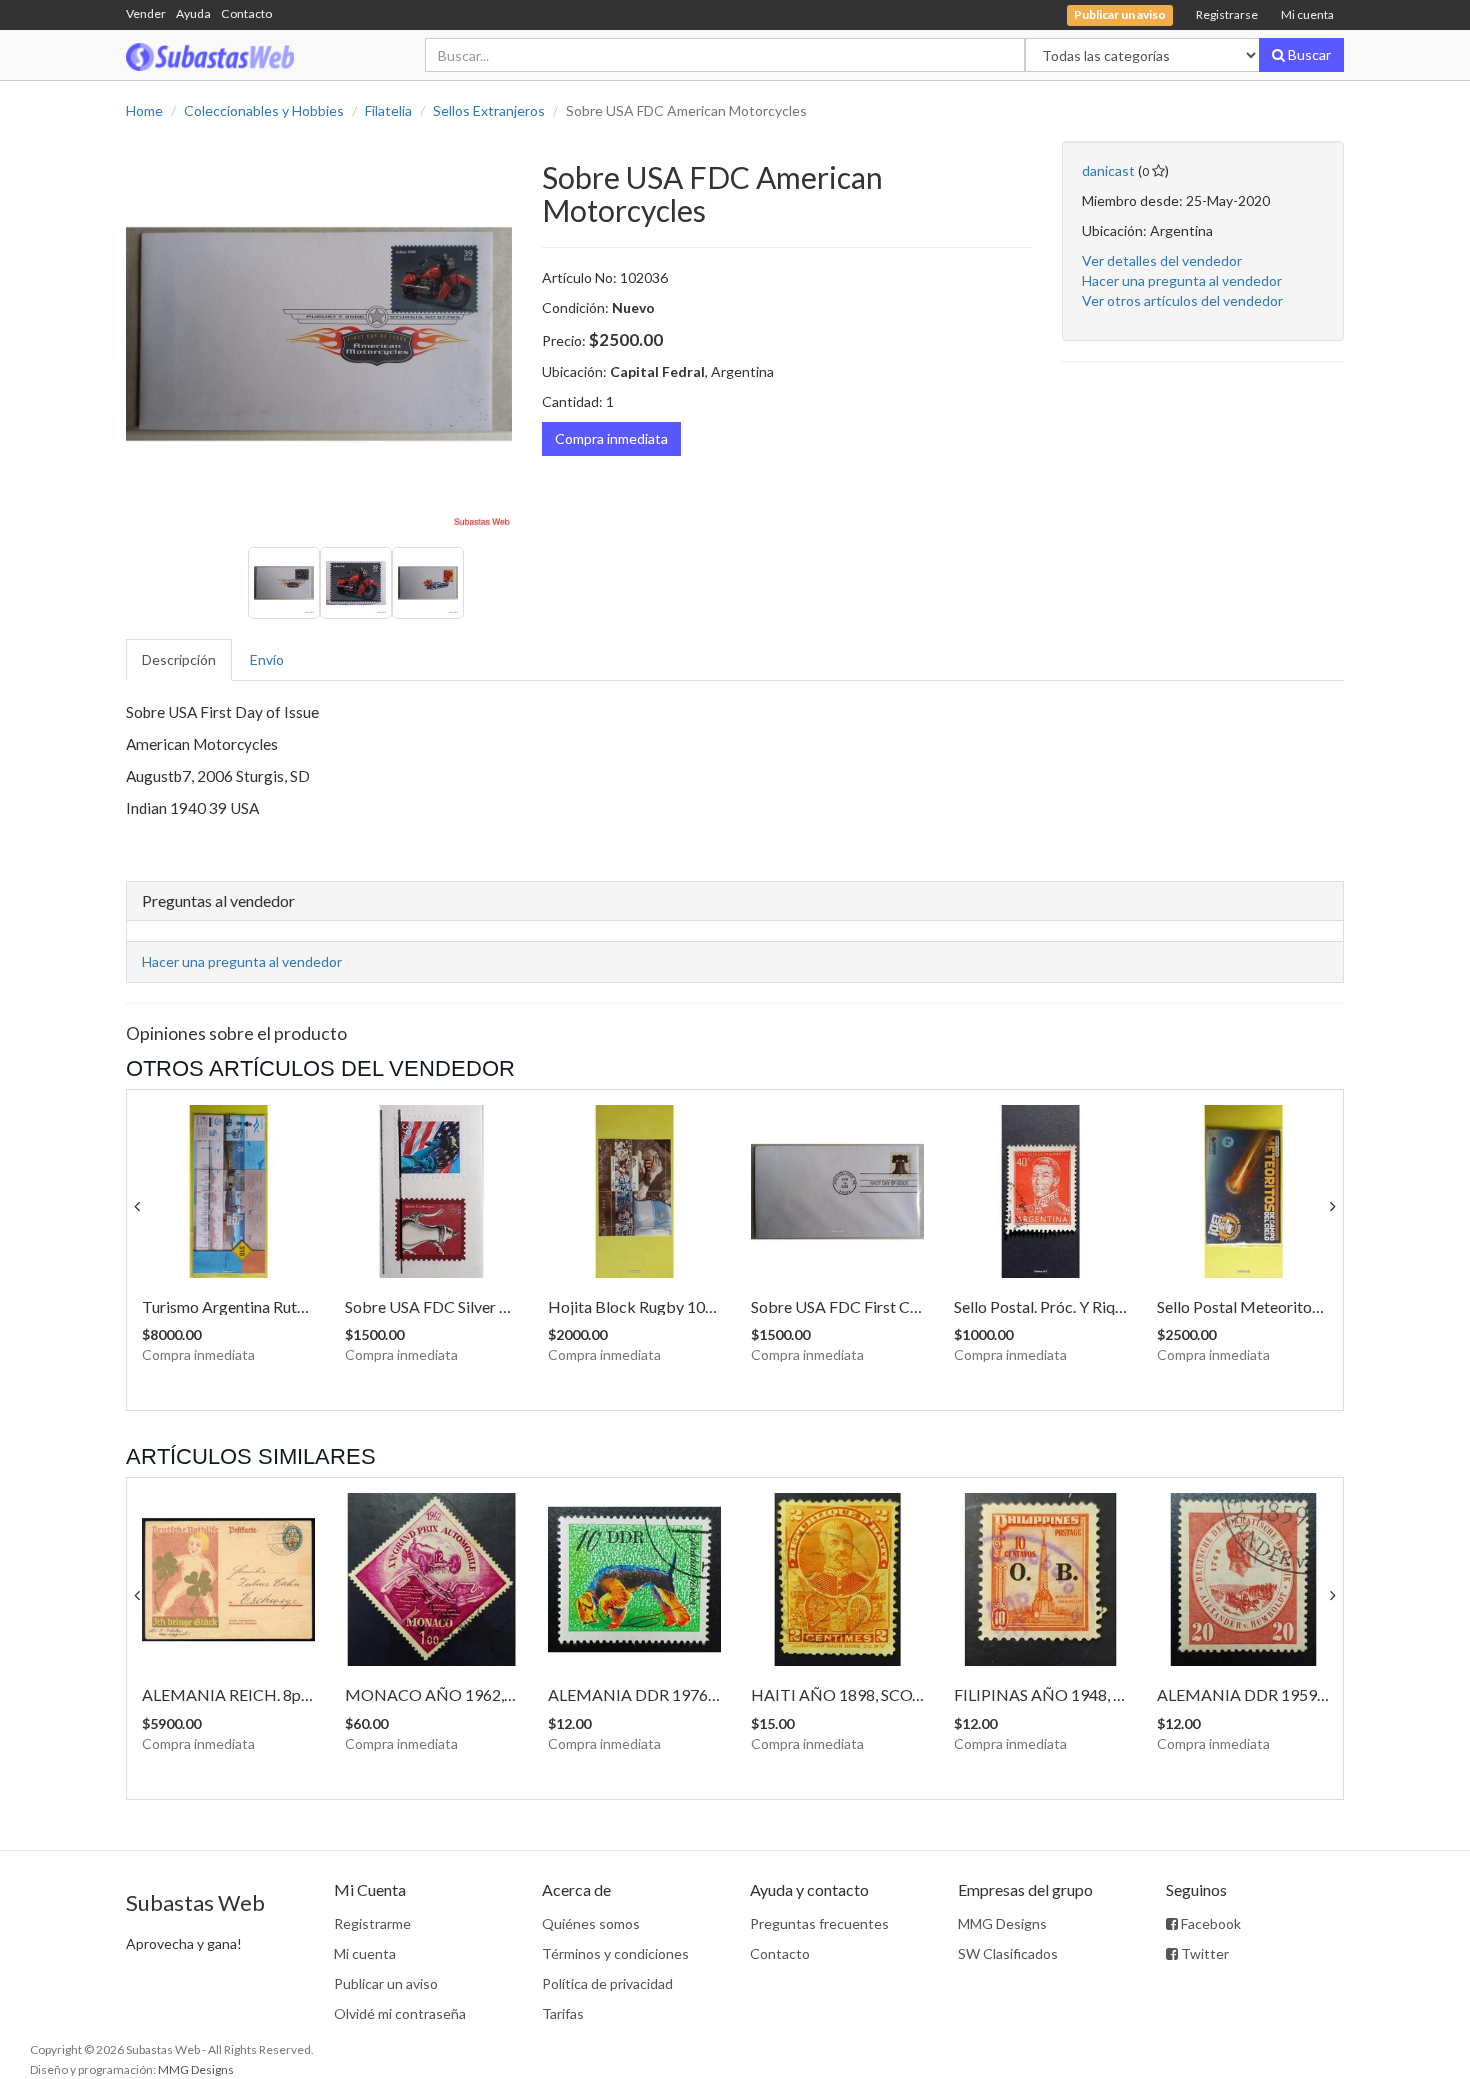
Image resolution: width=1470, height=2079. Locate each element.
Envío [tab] (267, 659)
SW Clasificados (1008, 1953)
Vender (146, 13)
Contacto (246, 13)
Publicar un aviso (386, 1983)
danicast (1108, 170)
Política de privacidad (607, 1983)
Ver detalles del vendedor (1162, 260)
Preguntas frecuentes (819, 1923)
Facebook (1209, 1923)
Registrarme (372, 1923)
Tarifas (563, 2013)
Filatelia (388, 110)
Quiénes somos (591, 1923)
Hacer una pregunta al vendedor (1182, 280)
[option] (319, 334)
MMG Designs (1002, 1923)
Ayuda (193, 13)
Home (144, 110)
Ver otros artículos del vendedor (1182, 300)
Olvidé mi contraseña (400, 2013)
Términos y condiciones (615, 1953)
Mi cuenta (1307, 14)
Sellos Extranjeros (489, 110)
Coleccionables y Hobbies (264, 110)
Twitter (1203, 1953)
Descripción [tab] (179, 659)
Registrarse (1227, 14)
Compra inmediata (611, 438)
